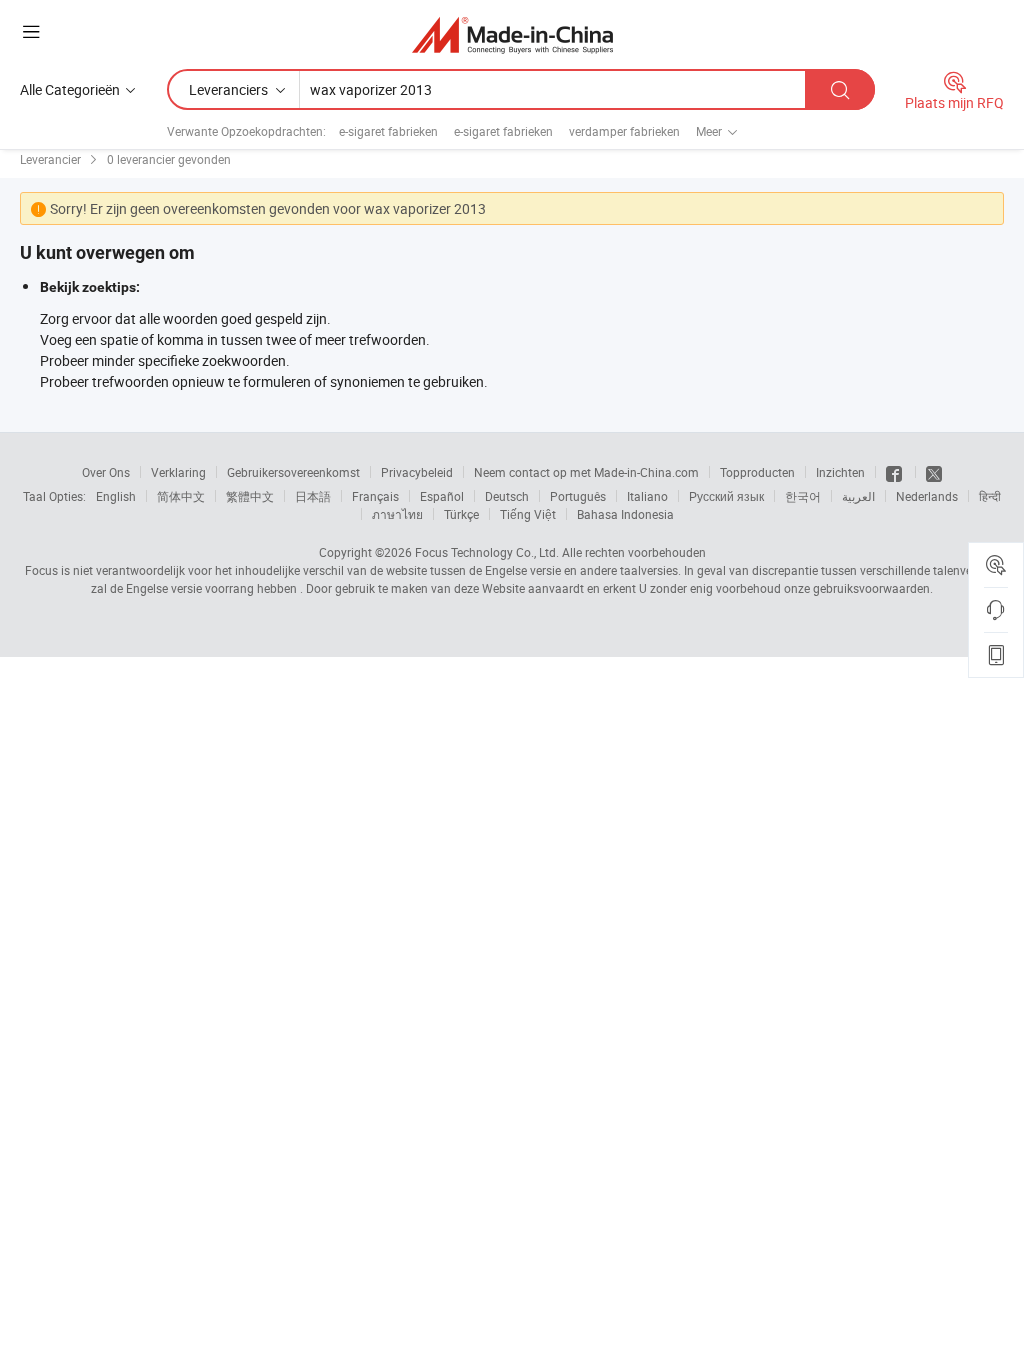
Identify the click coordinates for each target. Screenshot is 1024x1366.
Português (578, 496)
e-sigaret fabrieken (388, 131)
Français (375, 496)
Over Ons (106, 472)
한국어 (803, 496)
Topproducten (757, 472)
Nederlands (927, 496)
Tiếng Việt (528, 514)
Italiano (647, 496)
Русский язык (726, 496)
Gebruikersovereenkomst (293, 472)
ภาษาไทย (397, 514)
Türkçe (461, 514)
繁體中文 (250, 496)
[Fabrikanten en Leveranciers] (512, 34)
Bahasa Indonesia (625, 514)
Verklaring (178, 472)
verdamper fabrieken (624, 131)
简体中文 (181, 496)
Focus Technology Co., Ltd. (487, 552)
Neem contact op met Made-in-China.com (586, 472)
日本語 (313, 496)
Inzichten (840, 472)
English (116, 496)
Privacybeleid (417, 472)
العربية (858, 496)
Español (442, 496)
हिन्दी (990, 496)
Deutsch (507, 496)
